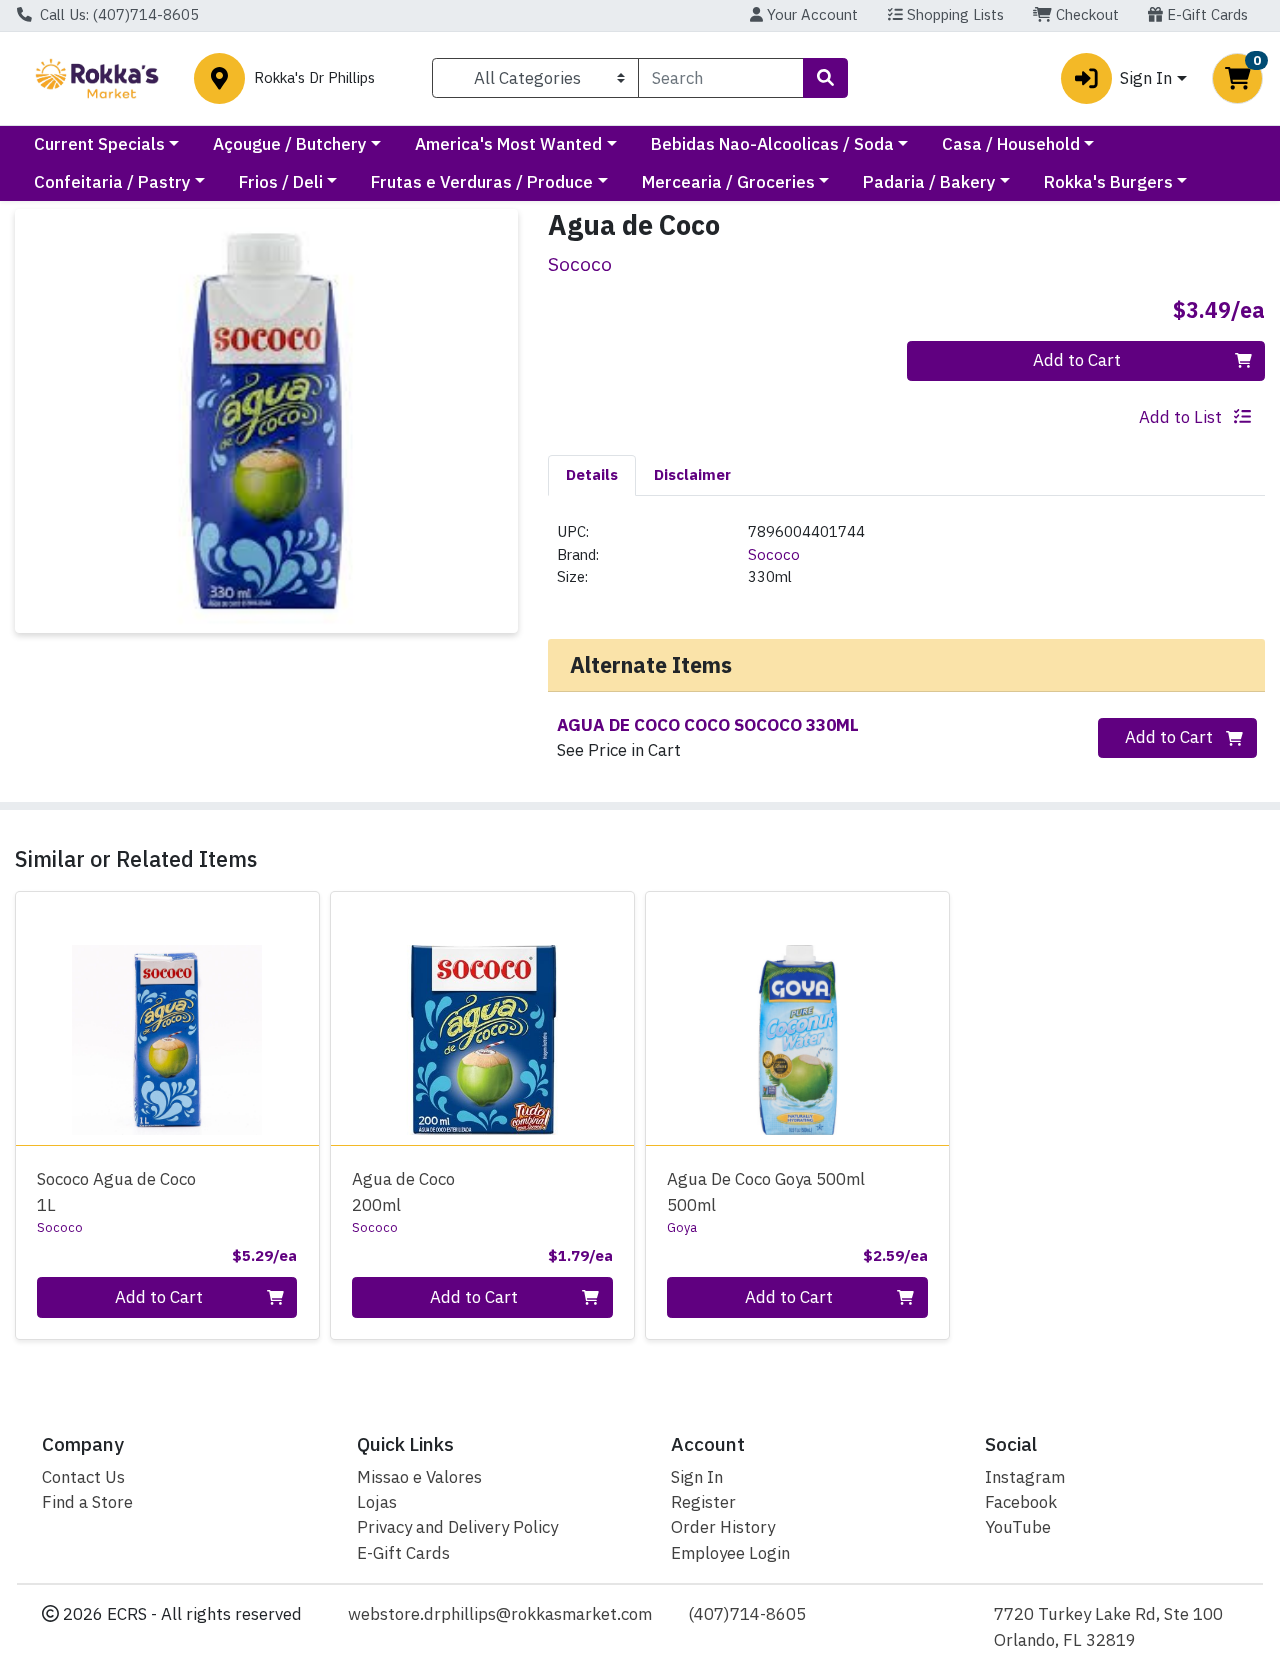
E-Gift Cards (1205, 14)
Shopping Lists (953, 14)
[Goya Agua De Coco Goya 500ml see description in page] (797, 1018)
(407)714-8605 (747, 1614)
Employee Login (730, 1553)
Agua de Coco (403, 1191)
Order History (723, 1527)
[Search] (825, 78)
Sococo (774, 554)
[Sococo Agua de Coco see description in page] (482, 1018)
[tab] (592, 475)
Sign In (697, 1477)
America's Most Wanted (508, 144)
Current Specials (99, 144)
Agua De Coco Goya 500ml (766, 1191)
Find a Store (87, 1502)
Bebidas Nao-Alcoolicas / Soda (772, 144)
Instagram (1025, 1477)
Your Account (810, 14)
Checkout (1085, 14)
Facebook (1021, 1502)
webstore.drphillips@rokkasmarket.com (500, 1614)
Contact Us (83, 1477)
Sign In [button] (1146, 78)
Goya (682, 1227)
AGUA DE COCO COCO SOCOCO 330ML (708, 725)
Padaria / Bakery (929, 182)
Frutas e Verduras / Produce (482, 182)
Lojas (377, 1502)
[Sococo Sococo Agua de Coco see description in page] (167, 1018)
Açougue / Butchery (290, 144)
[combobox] (721, 78)
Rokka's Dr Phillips (314, 78)
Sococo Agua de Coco (116, 1191)
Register (703, 1502)
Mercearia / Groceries (728, 182)
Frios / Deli (281, 182)
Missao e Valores (419, 1477)
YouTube (1018, 1527)
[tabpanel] (906, 563)
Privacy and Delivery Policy (457, 1527)
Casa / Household (1011, 144)
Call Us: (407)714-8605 (117, 14)
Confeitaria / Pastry (112, 182)
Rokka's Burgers (1108, 182)
